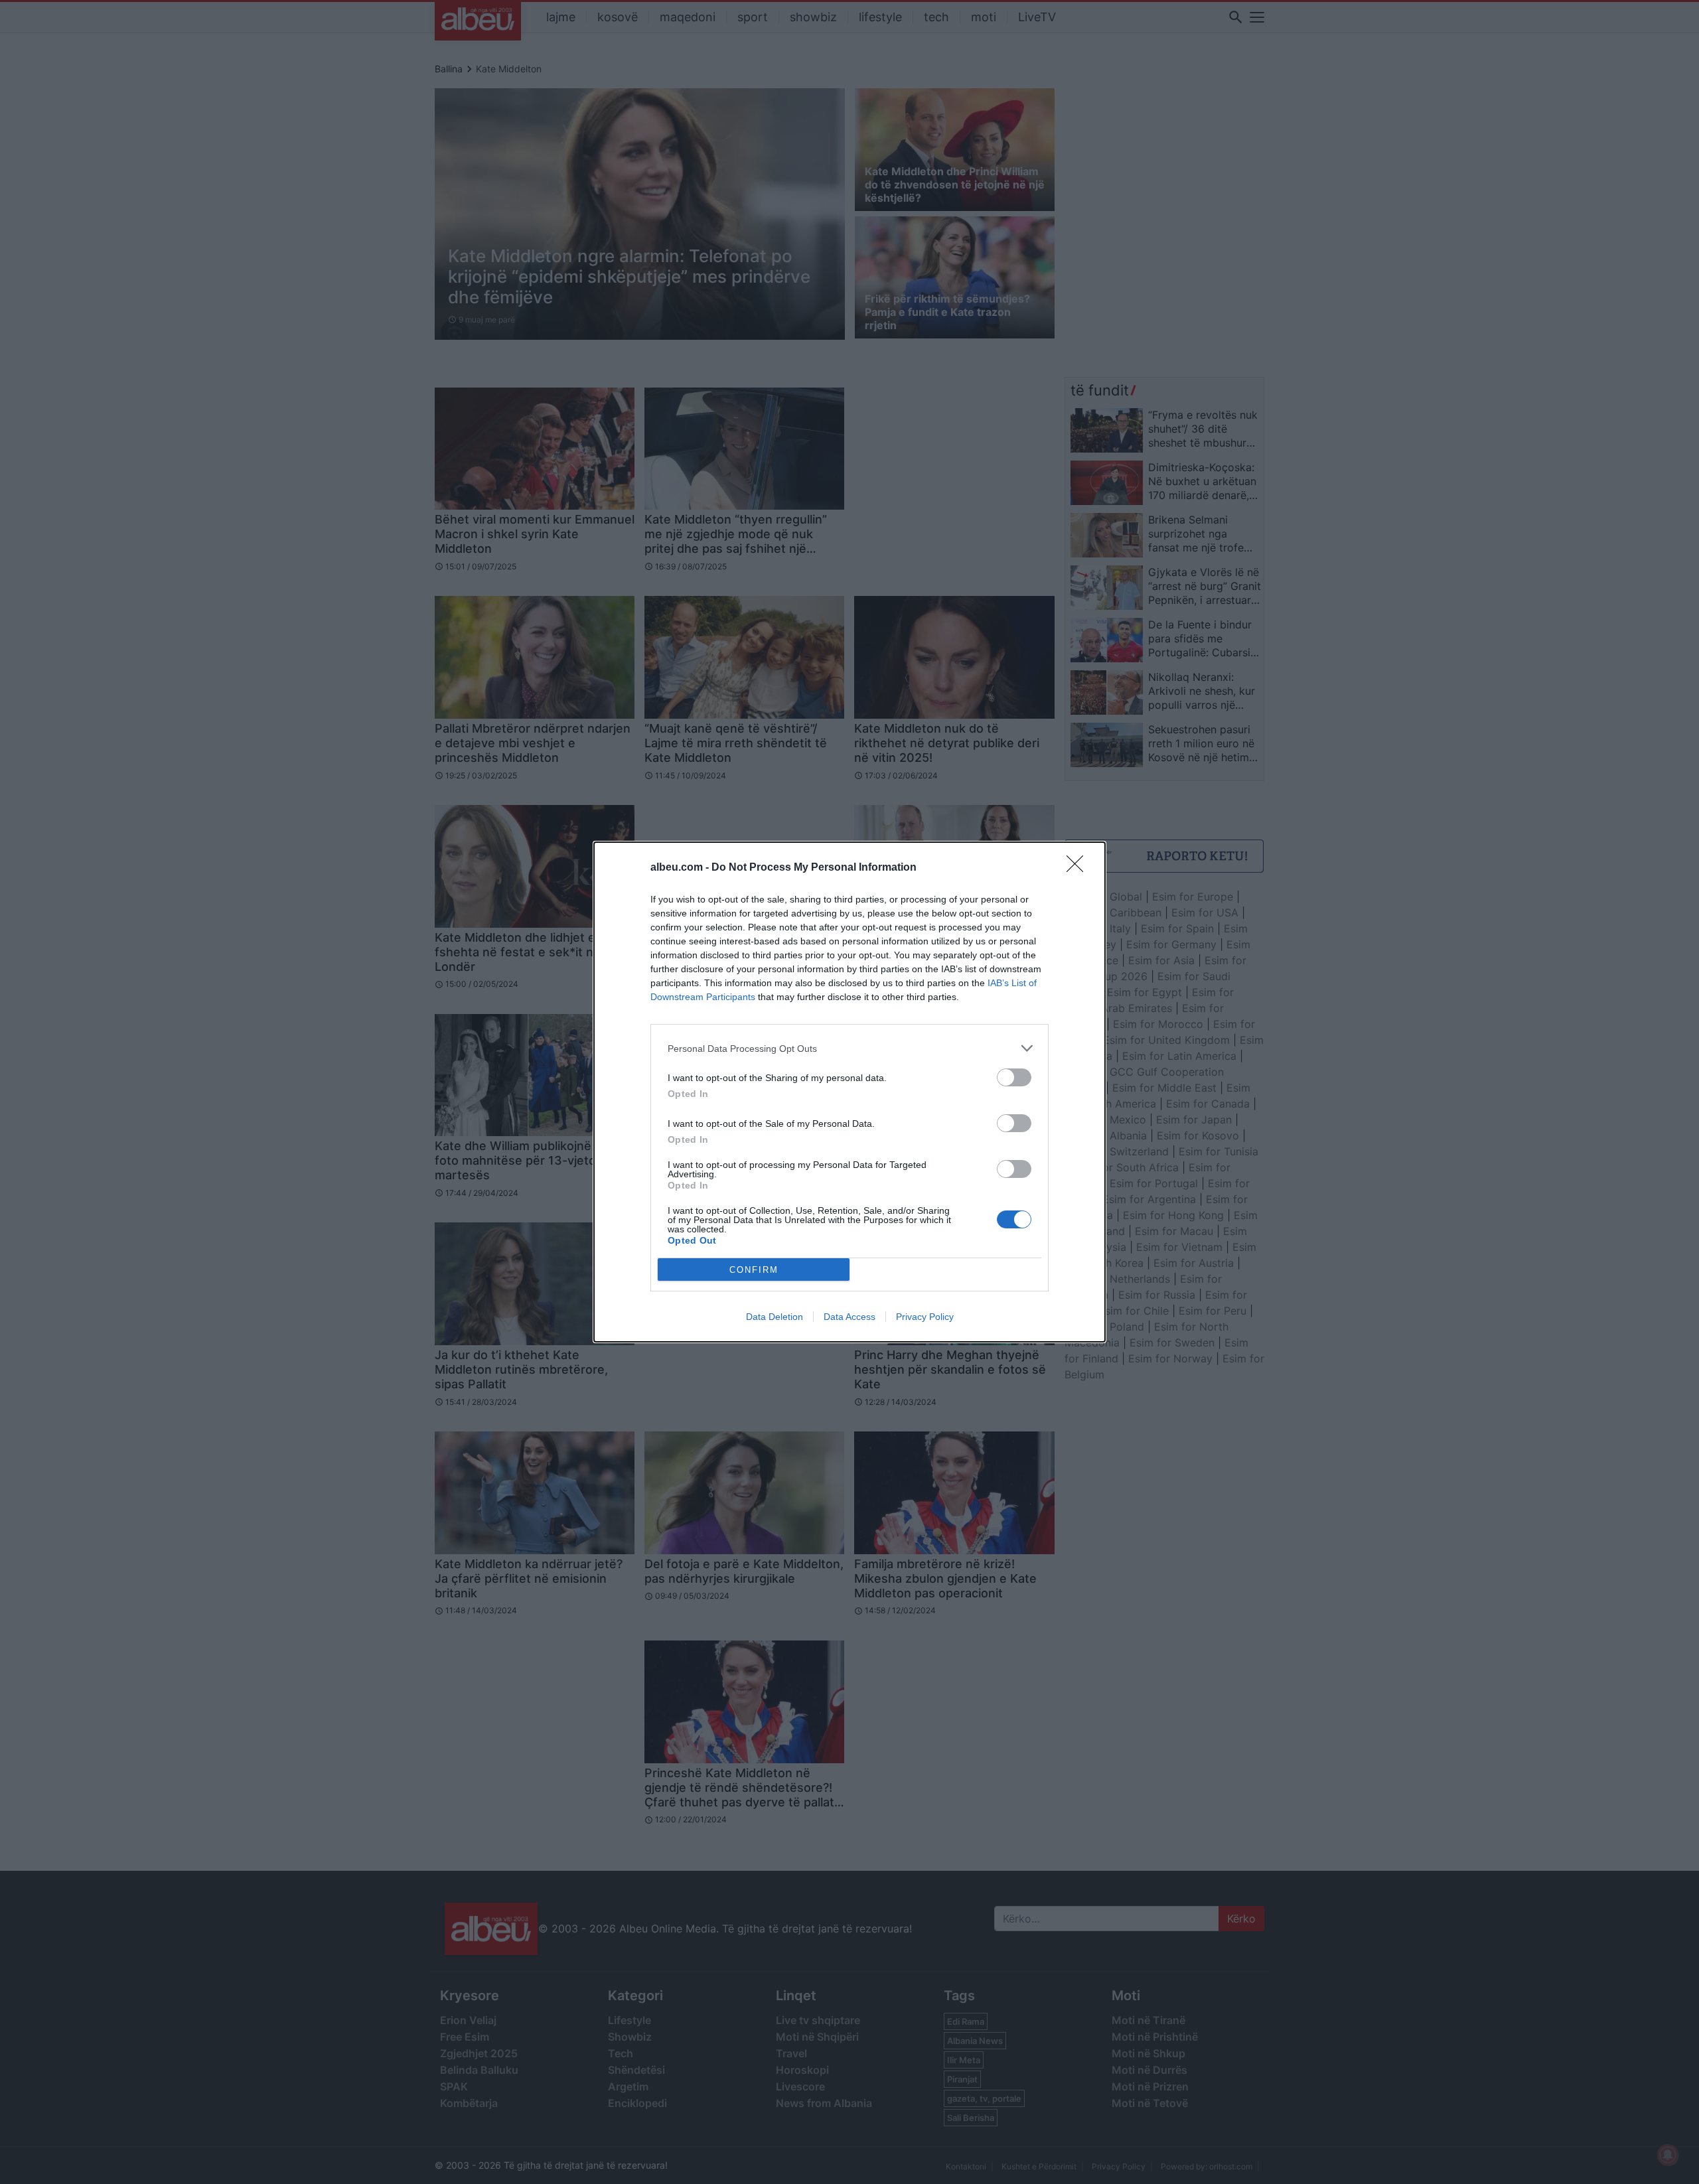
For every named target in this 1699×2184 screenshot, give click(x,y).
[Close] (1079, 868)
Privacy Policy (925, 1317)
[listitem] (849, 1048)
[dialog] (849, 1092)
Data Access (849, 1317)
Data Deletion (775, 1317)
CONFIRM (754, 1270)
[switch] (1014, 1077)
